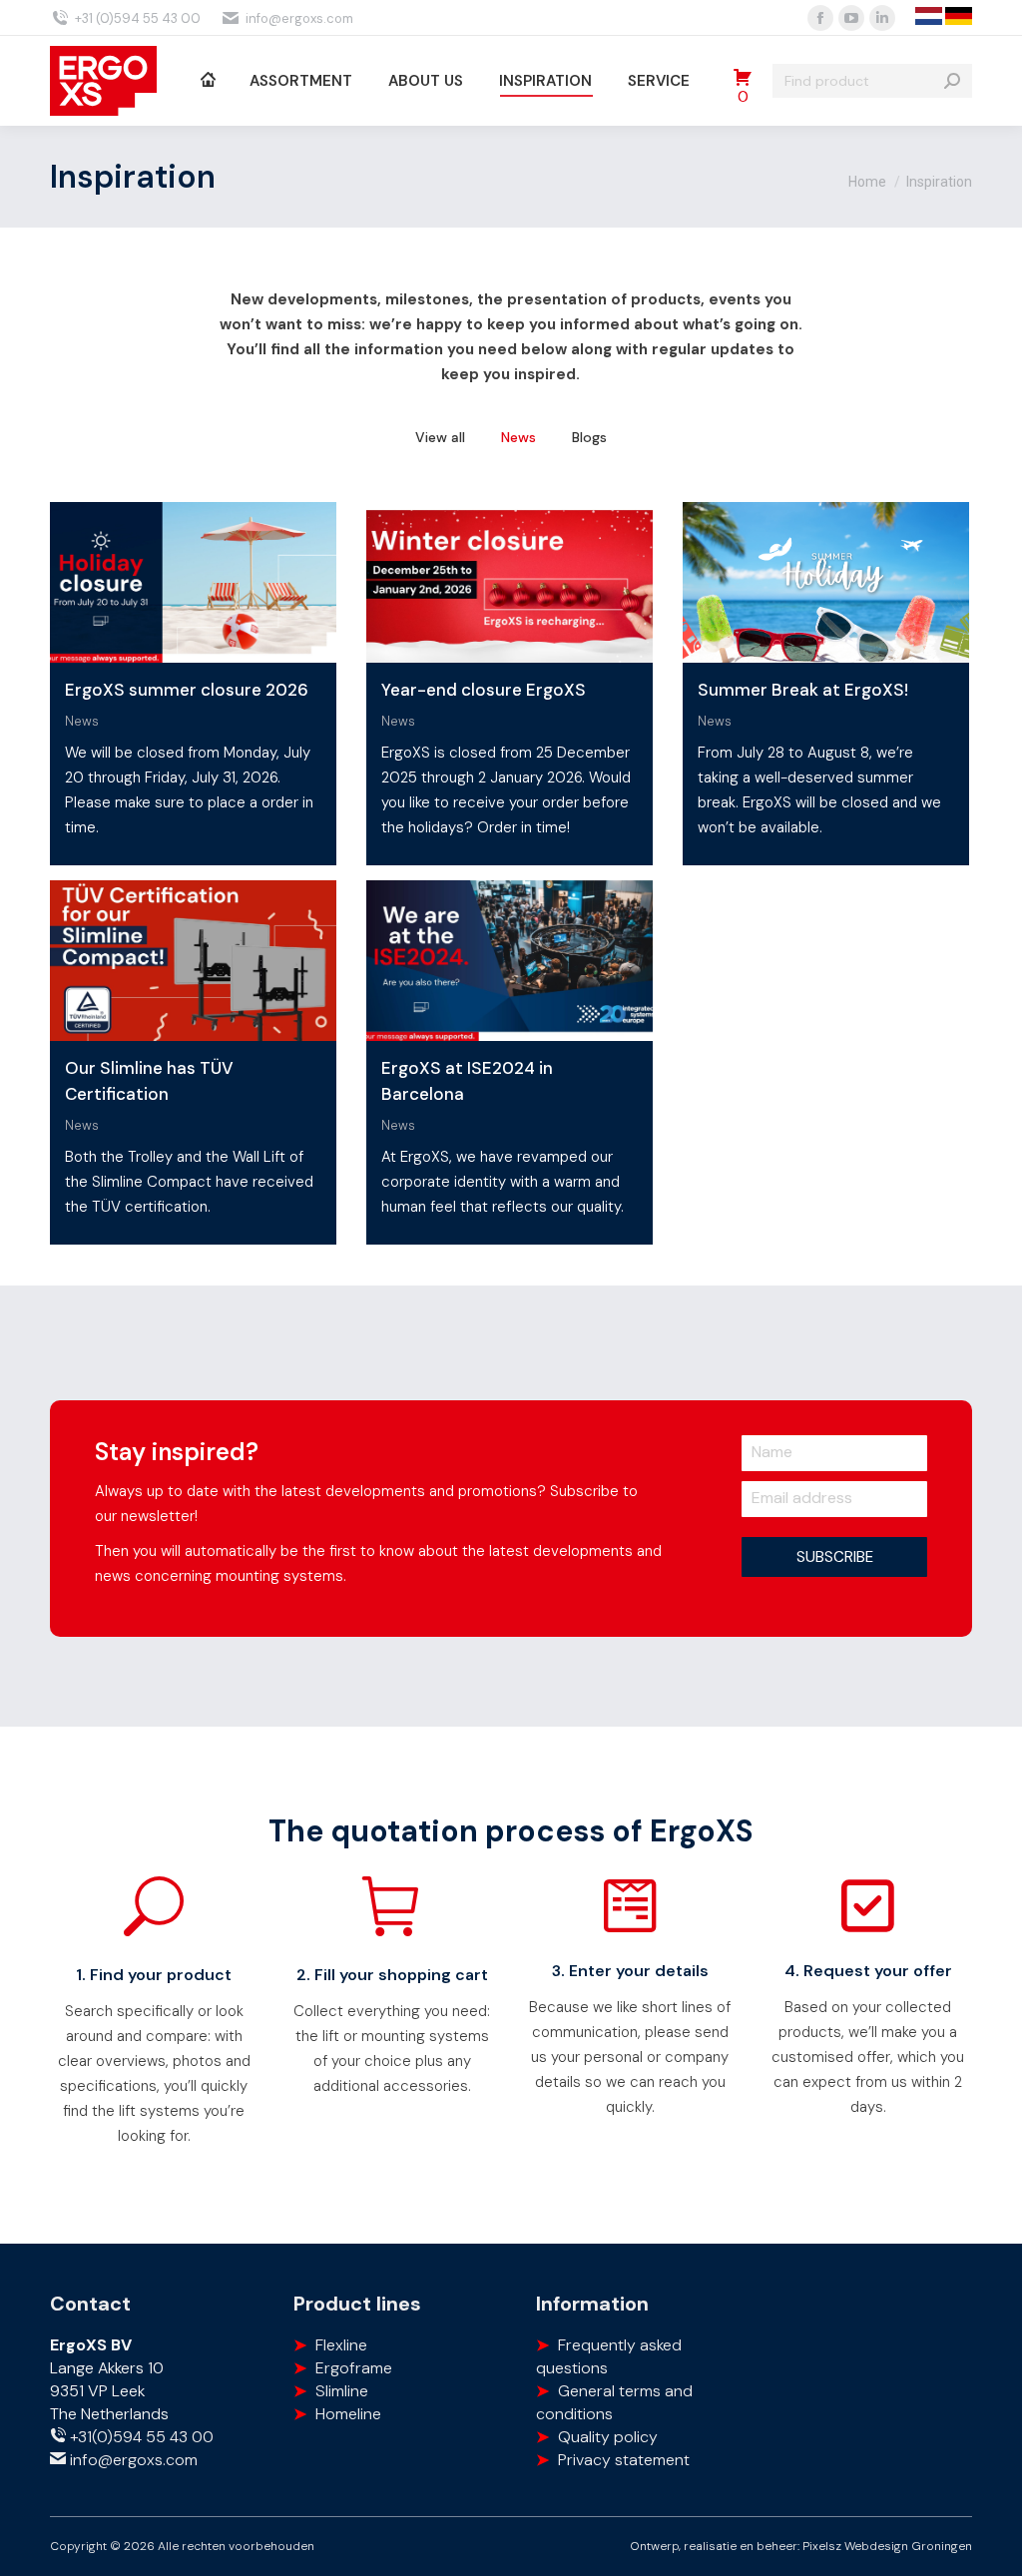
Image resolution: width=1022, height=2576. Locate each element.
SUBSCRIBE (835, 1557)
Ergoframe (354, 2368)
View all (440, 437)
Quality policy (608, 2437)
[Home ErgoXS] (207, 81)
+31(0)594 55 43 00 (140, 2437)
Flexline (341, 2345)
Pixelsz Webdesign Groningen (887, 2546)
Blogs (589, 437)
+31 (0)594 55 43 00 (138, 18)
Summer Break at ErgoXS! (803, 690)
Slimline (342, 2391)
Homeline (348, 2414)
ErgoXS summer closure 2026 (187, 690)
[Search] (952, 81)
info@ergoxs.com (299, 18)
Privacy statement (624, 2460)
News (518, 437)
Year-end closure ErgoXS (484, 690)
